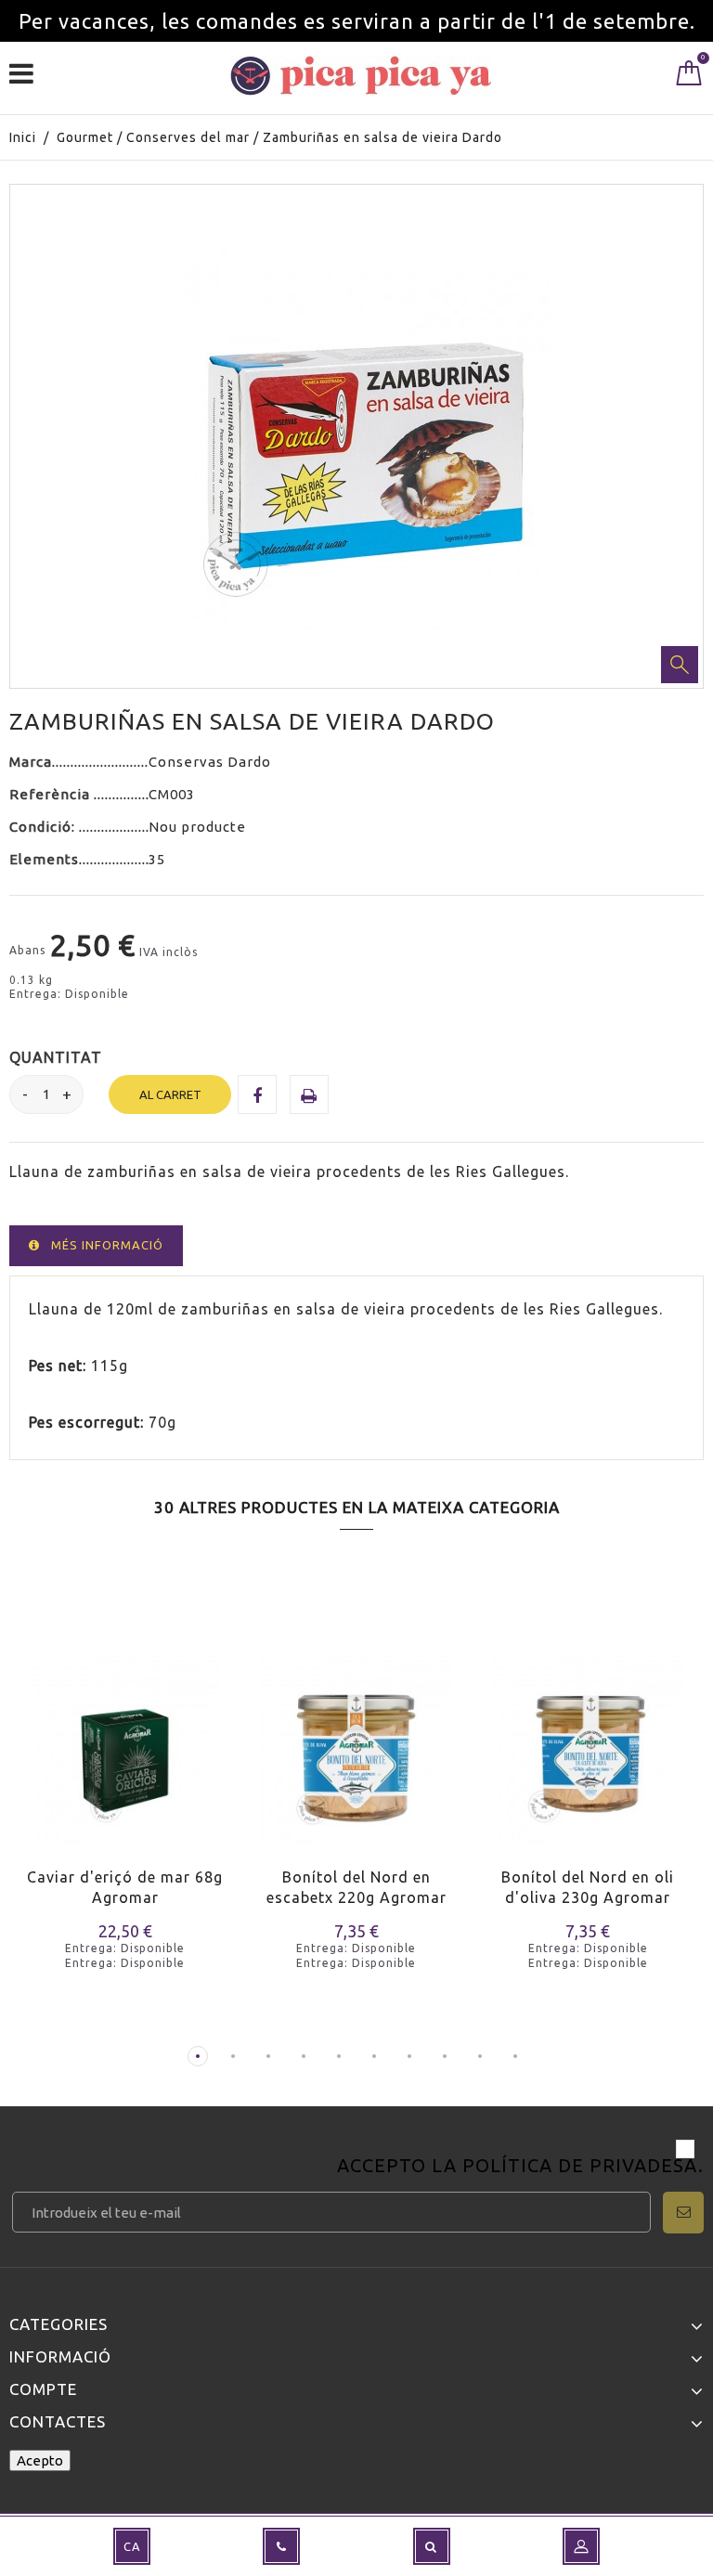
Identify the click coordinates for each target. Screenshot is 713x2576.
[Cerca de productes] (432, 2546)
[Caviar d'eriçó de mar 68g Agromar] (125, 1735)
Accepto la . (520, 2167)
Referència (52, 794)
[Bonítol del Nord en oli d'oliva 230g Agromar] (588, 1735)
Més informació (107, 1245)
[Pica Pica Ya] (361, 76)
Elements (44, 859)
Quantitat (56, 1057)
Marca (31, 762)
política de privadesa (580, 2165)
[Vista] (101, 1765)
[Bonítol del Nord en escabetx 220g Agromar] (356, 1735)
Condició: (44, 827)
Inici (23, 137)
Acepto (40, 2460)
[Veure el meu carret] (689, 77)
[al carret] (35, 1765)
